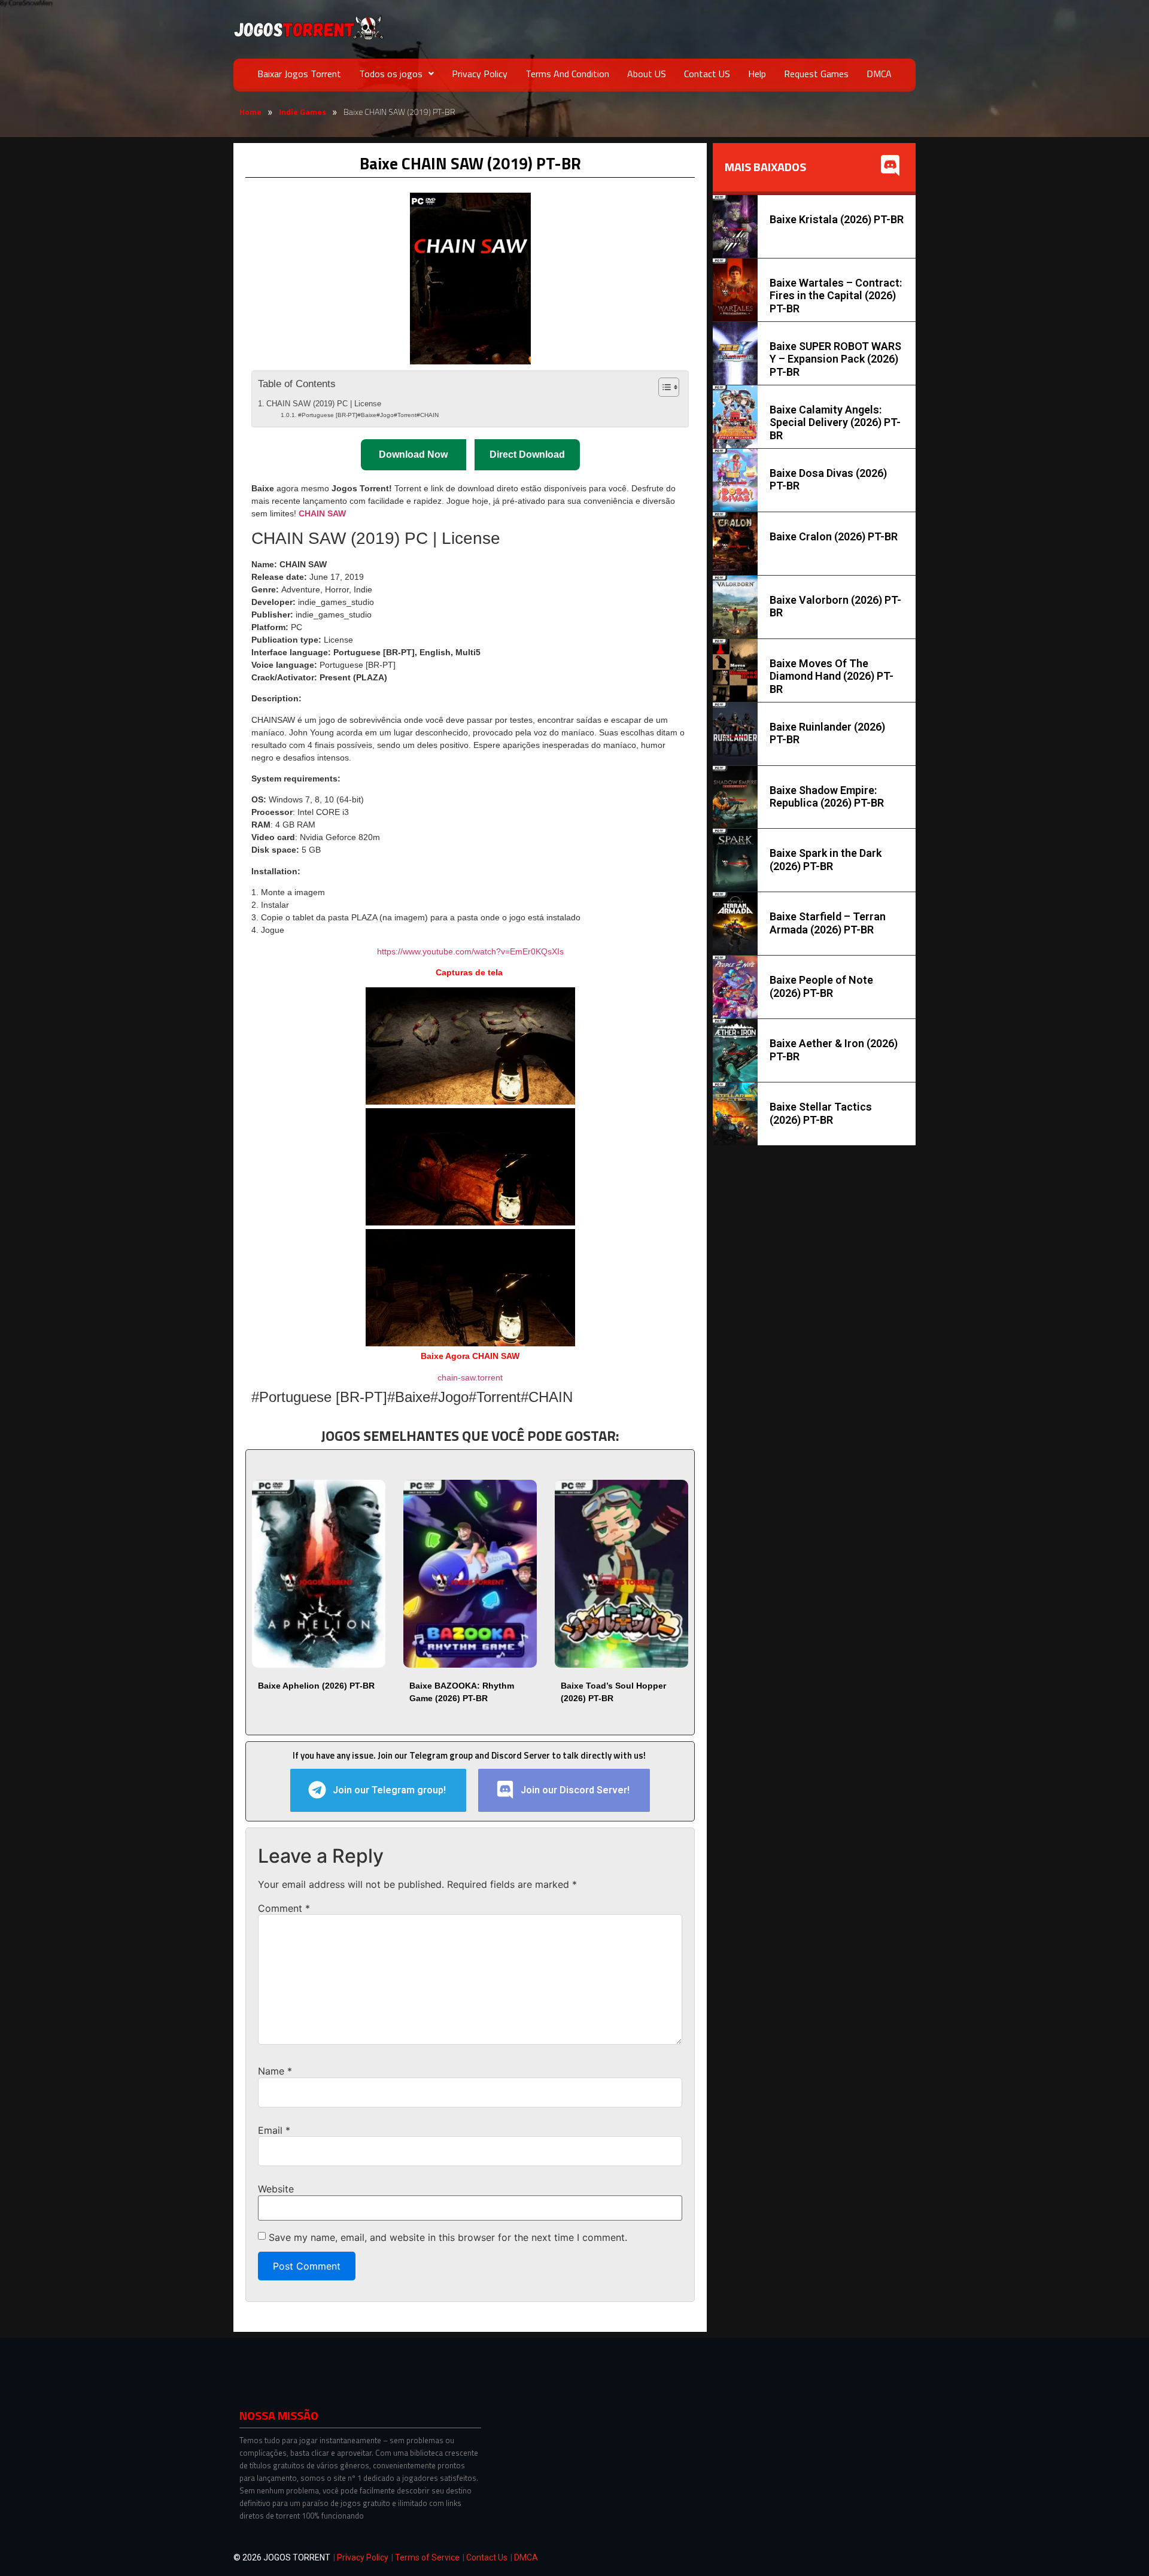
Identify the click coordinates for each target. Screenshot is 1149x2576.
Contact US (707, 74)
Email (274, 2130)
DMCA (879, 74)
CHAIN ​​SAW (322, 513)
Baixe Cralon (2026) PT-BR (834, 536)
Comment (284, 1908)
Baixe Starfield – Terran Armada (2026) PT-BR (828, 923)
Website (276, 2189)
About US (647, 74)
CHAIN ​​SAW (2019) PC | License (324, 404)
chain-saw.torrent (470, 1377)
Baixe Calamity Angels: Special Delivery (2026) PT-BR (835, 422)
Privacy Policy (480, 74)
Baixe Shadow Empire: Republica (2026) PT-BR (827, 797)
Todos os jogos (391, 74)
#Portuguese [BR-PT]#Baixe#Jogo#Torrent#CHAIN (368, 415)
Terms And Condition (567, 74)
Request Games (816, 74)
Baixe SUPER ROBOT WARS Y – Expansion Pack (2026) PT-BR (835, 359)
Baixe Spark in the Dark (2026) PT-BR (826, 860)
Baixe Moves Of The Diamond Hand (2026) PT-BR (832, 676)
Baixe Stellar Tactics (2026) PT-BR (821, 1113)
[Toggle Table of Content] (663, 387)
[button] (396, 74)
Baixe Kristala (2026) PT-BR (837, 219)
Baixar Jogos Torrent (299, 74)
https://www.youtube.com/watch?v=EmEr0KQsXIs (470, 951)
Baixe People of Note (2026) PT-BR (821, 986)
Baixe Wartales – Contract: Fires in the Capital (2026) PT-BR (836, 296)
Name (275, 2071)
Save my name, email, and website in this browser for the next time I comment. (448, 2237)
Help (757, 74)
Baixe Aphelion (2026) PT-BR (316, 1686)
